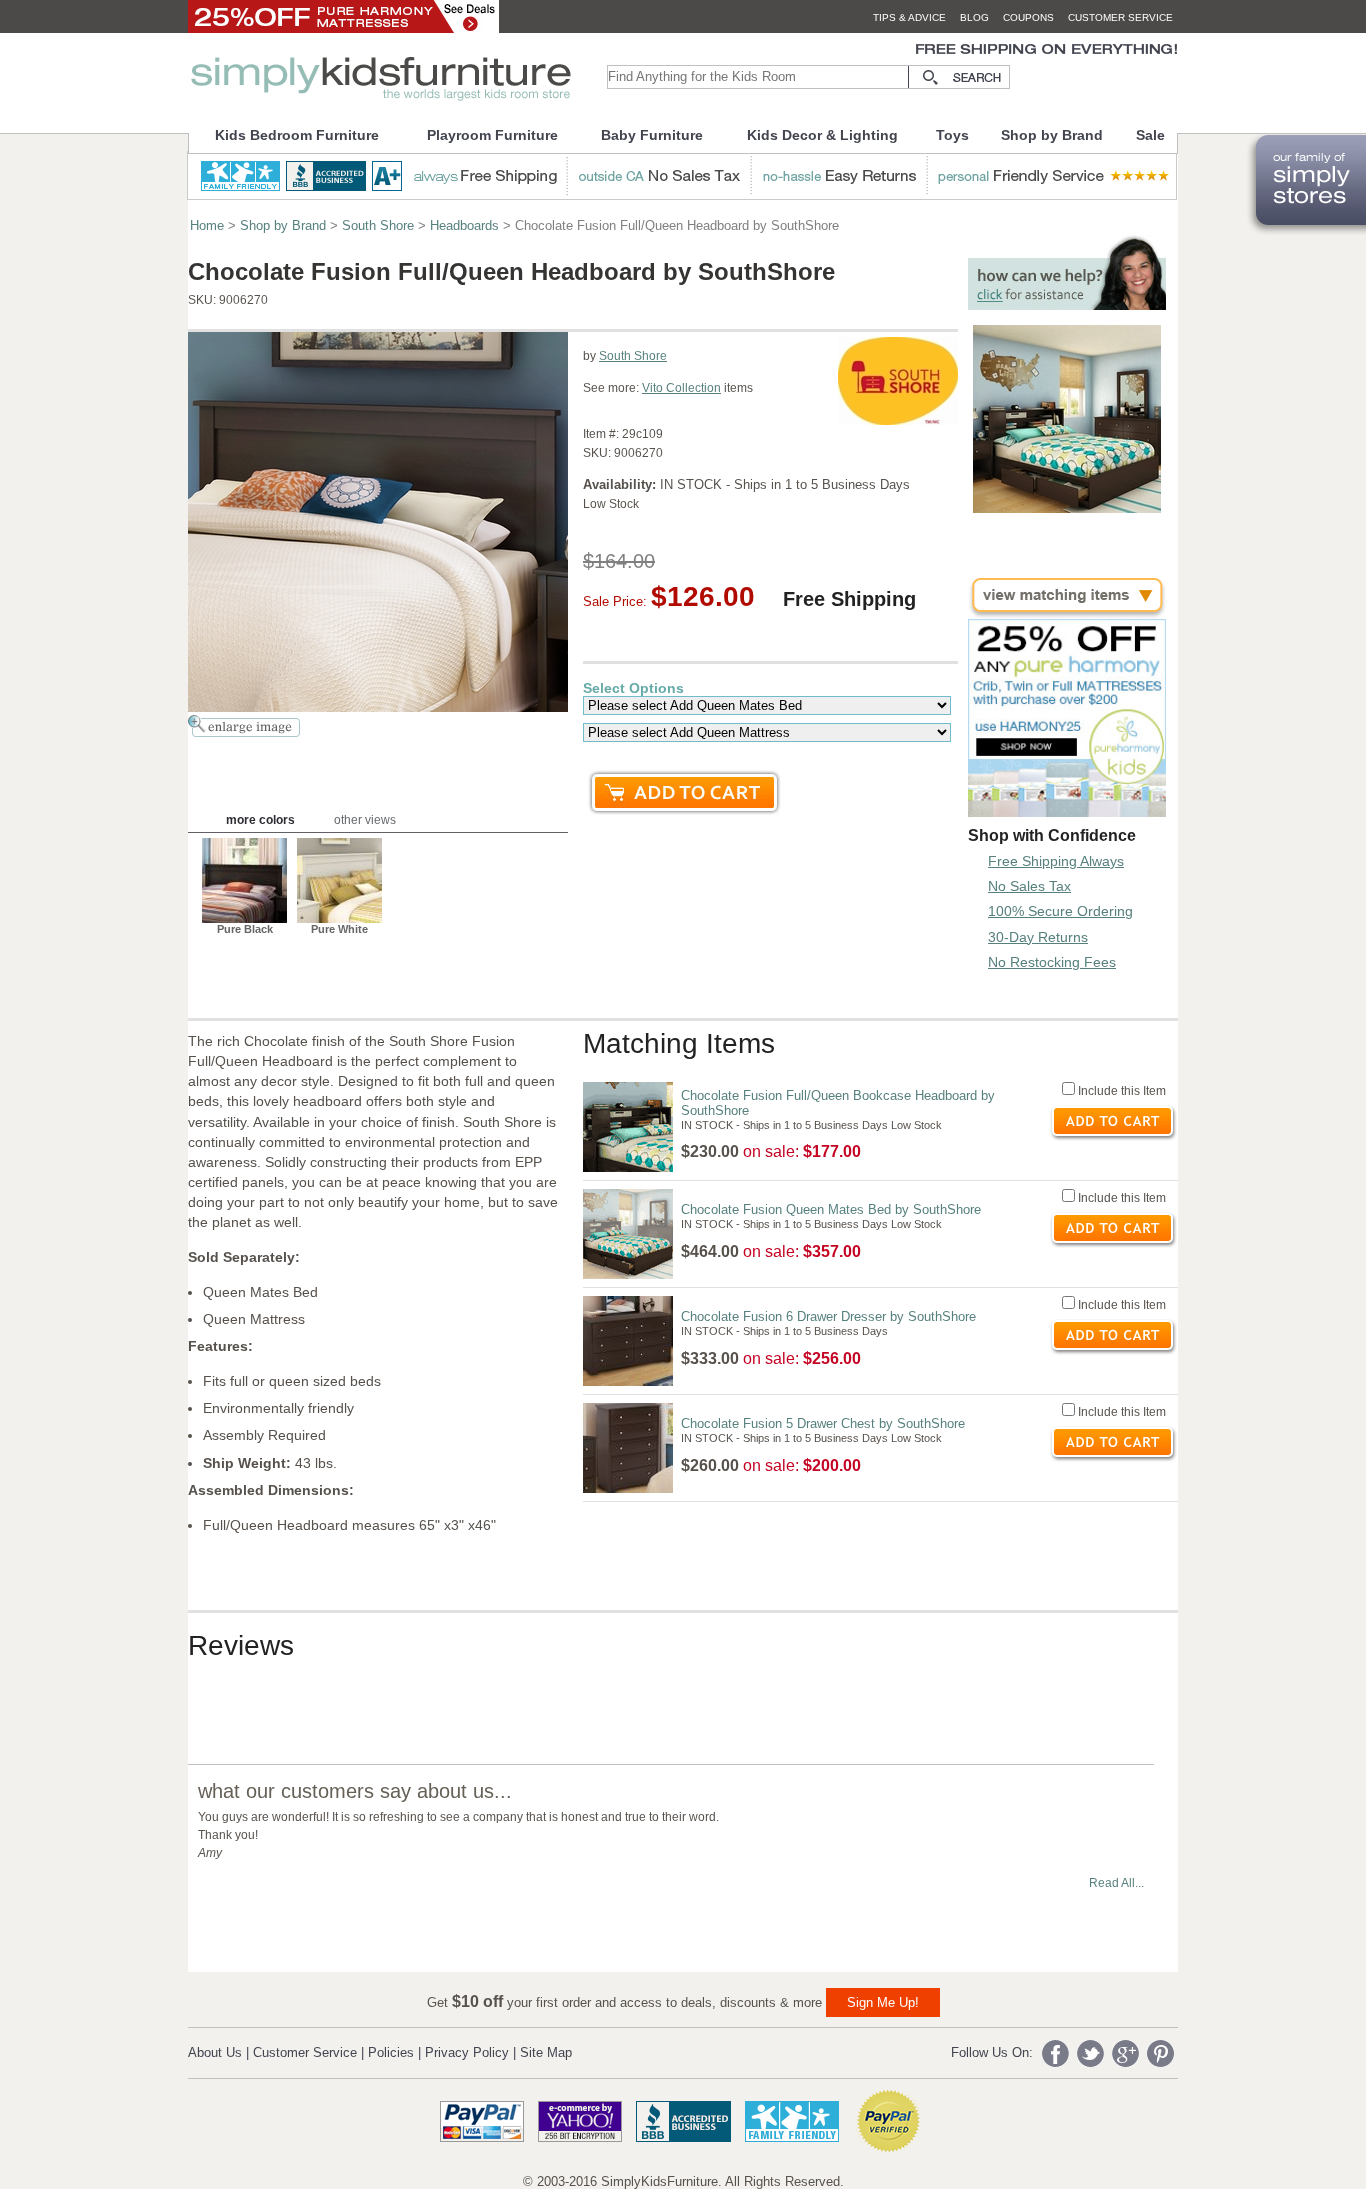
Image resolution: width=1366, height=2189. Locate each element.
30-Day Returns (1038, 937)
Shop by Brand (1052, 135)
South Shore (378, 225)
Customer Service (305, 2052)
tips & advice (909, 17)
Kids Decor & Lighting (822, 135)
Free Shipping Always (1056, 861)
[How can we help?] (1067, 304)
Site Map (546, 2052)
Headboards (464, 225)
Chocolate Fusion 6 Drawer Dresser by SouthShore (828, 1316)
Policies (391, 2052)
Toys (952, 135)
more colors (260, 820)
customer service (1120, 17)
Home (207, 225)
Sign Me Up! (883, 2002)
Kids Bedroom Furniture (297, 135)
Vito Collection (681, 388)
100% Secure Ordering (1060, 911)
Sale (1150, 135)
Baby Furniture (652, 135)
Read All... (1116, 1883)
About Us (215, 2052)
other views (365, 820)
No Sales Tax (1029, 886)
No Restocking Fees (1052, 962)
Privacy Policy (467, 2052)
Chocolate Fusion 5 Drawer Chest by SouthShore (823, 1423)
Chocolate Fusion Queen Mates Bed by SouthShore (831, 1209)
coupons (1028, 17)
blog (974, 17)
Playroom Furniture (492, 135)
